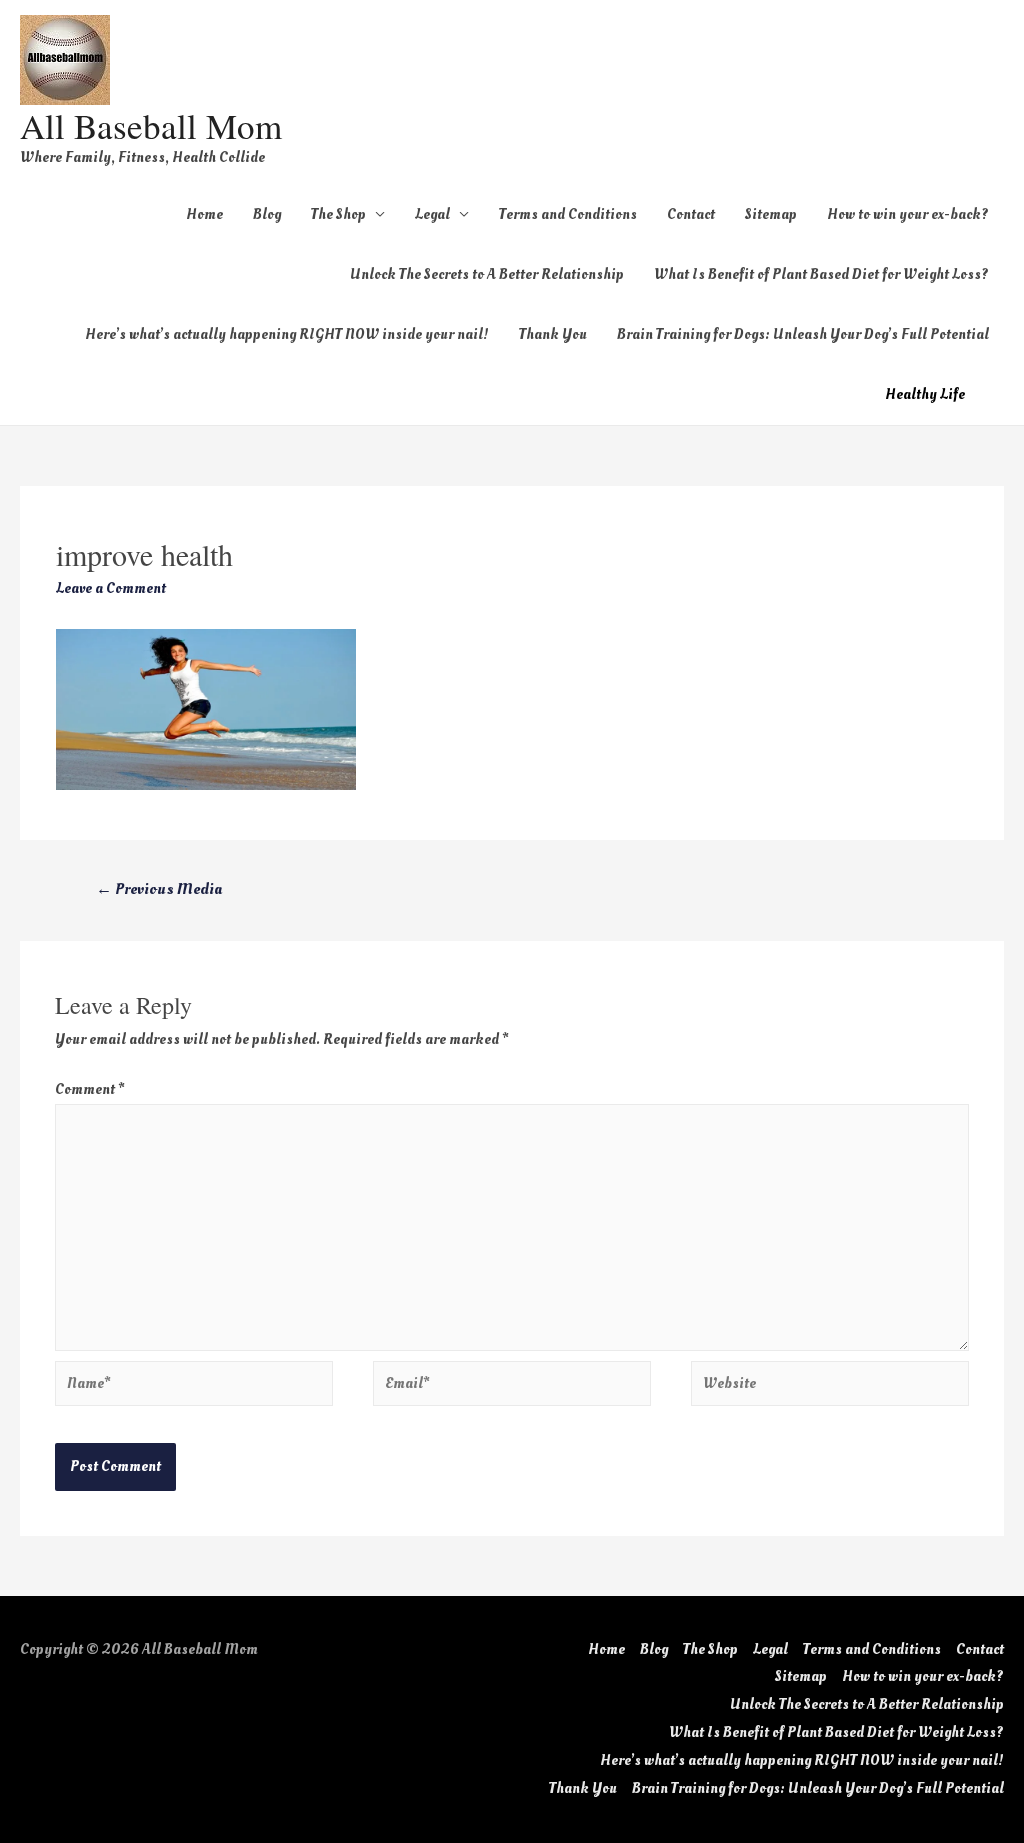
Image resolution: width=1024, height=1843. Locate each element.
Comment (89, 1089)
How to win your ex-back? (908, 214)
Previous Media (159, 889)
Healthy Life (925, 394)
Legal (432, 214)
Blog (267, 214)
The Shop (338, 214)
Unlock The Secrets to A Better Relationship (487, 274)
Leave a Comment (111, 588)
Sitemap (771, 214)
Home (204, 214)
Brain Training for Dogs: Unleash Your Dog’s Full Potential (803, 334)
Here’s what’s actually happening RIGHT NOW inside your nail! (287, 334)
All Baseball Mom (151, 125)
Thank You (553, 334)
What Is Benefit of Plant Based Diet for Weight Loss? (821, 274)
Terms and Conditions (568, 214)
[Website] (830, 1387)
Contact (691, 214)
